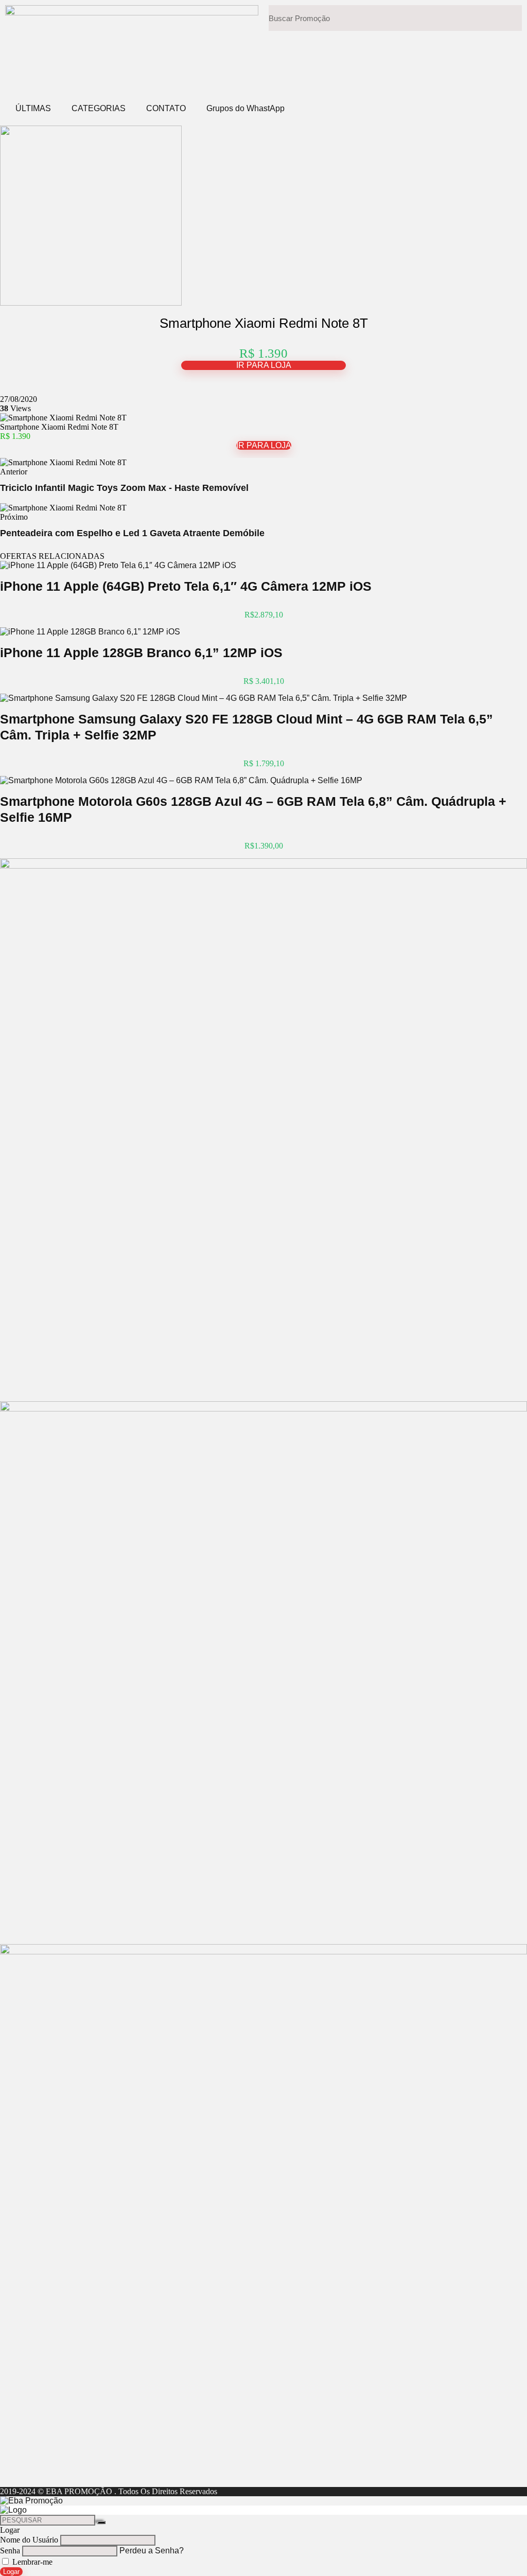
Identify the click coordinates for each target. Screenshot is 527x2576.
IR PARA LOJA (264, 365)
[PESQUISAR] (101, 2522)
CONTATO (166, 108)
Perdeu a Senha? (152, 2551)
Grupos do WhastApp (245, 108)
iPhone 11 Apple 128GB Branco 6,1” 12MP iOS (141, 652)
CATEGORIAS (99, 108)
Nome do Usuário (29, 2540)
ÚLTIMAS (33, 108)
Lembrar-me (31, 2562)
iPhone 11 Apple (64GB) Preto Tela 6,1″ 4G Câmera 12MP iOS (186, 586)
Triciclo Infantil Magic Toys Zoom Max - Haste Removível (124, 488)
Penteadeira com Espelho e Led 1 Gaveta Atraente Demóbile (132, 533)
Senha (10, 2551)
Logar (11, 2572)
